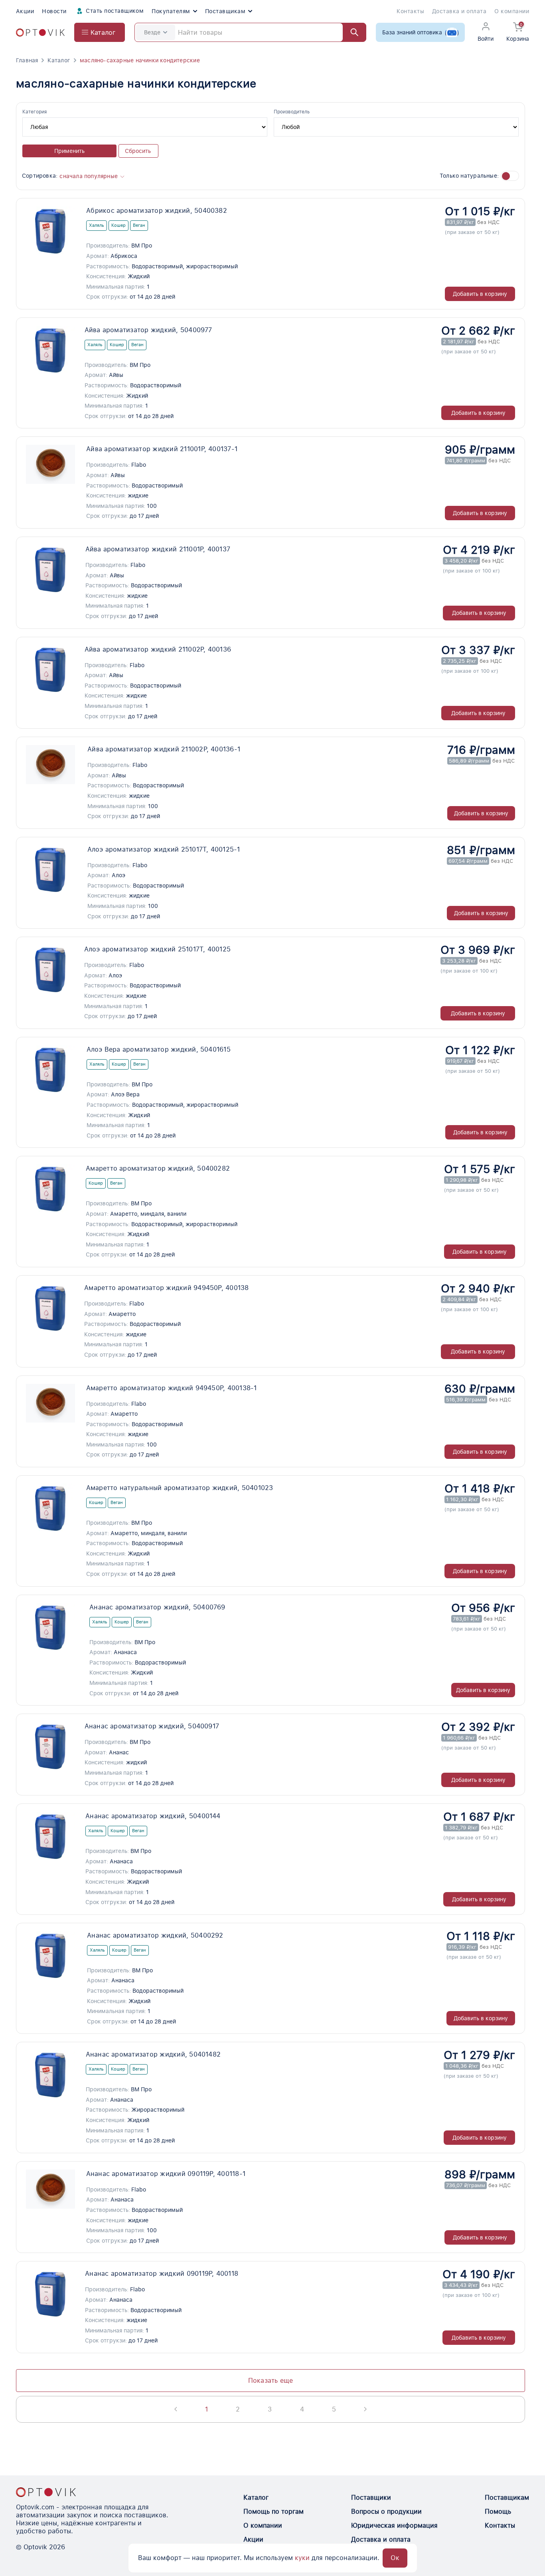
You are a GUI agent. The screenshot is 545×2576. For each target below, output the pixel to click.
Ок (395, 2558)
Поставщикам (225, 11)
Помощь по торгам (273, 2512)
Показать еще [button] (271, 2381)
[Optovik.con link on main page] (46, 2492)
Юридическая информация (394, 2525)
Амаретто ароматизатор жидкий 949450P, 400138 (167, 1288)
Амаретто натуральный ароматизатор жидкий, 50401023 (180, 1488)
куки (302, 2558)
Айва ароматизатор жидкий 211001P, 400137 (158, 549)
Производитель (292, 112)
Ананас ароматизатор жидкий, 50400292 (155, 1935)
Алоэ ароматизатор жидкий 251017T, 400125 (158, 949)
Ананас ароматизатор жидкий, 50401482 (153, 2054)
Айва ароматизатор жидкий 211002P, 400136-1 (164, 749)
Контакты (410, 11)
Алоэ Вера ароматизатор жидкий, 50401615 (159, 1049)
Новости (54, 11)
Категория (35, 112)
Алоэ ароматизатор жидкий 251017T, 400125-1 (164, 849)
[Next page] (365, 2409)
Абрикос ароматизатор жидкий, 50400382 (157, 211)
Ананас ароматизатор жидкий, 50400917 (152, 1726)
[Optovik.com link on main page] (40, 33)
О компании (512, 11)
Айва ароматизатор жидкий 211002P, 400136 (158, 649)
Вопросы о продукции (386, 2512)
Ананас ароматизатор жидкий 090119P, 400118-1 (166, 2174)
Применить (69, 151)
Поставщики (371, 2498)
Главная (27, 60)
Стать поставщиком (114, 11)
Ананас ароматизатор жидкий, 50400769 (157, 1607)
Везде (152, 32)
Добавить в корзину (480, 294)
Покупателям (171, 11)
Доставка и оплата (459, 11)
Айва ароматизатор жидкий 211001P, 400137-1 (162, 449)
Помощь (498, 2512)
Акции (25, 11)
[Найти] (351, 32)
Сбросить (138, 151)
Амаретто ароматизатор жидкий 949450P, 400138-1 (172, 1388)
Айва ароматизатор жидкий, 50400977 (148, 330)
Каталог (59, 60)
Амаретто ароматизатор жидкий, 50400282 (158, 1168)
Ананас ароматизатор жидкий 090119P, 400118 (162, 2274)
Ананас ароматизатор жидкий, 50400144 (153, 1816)
